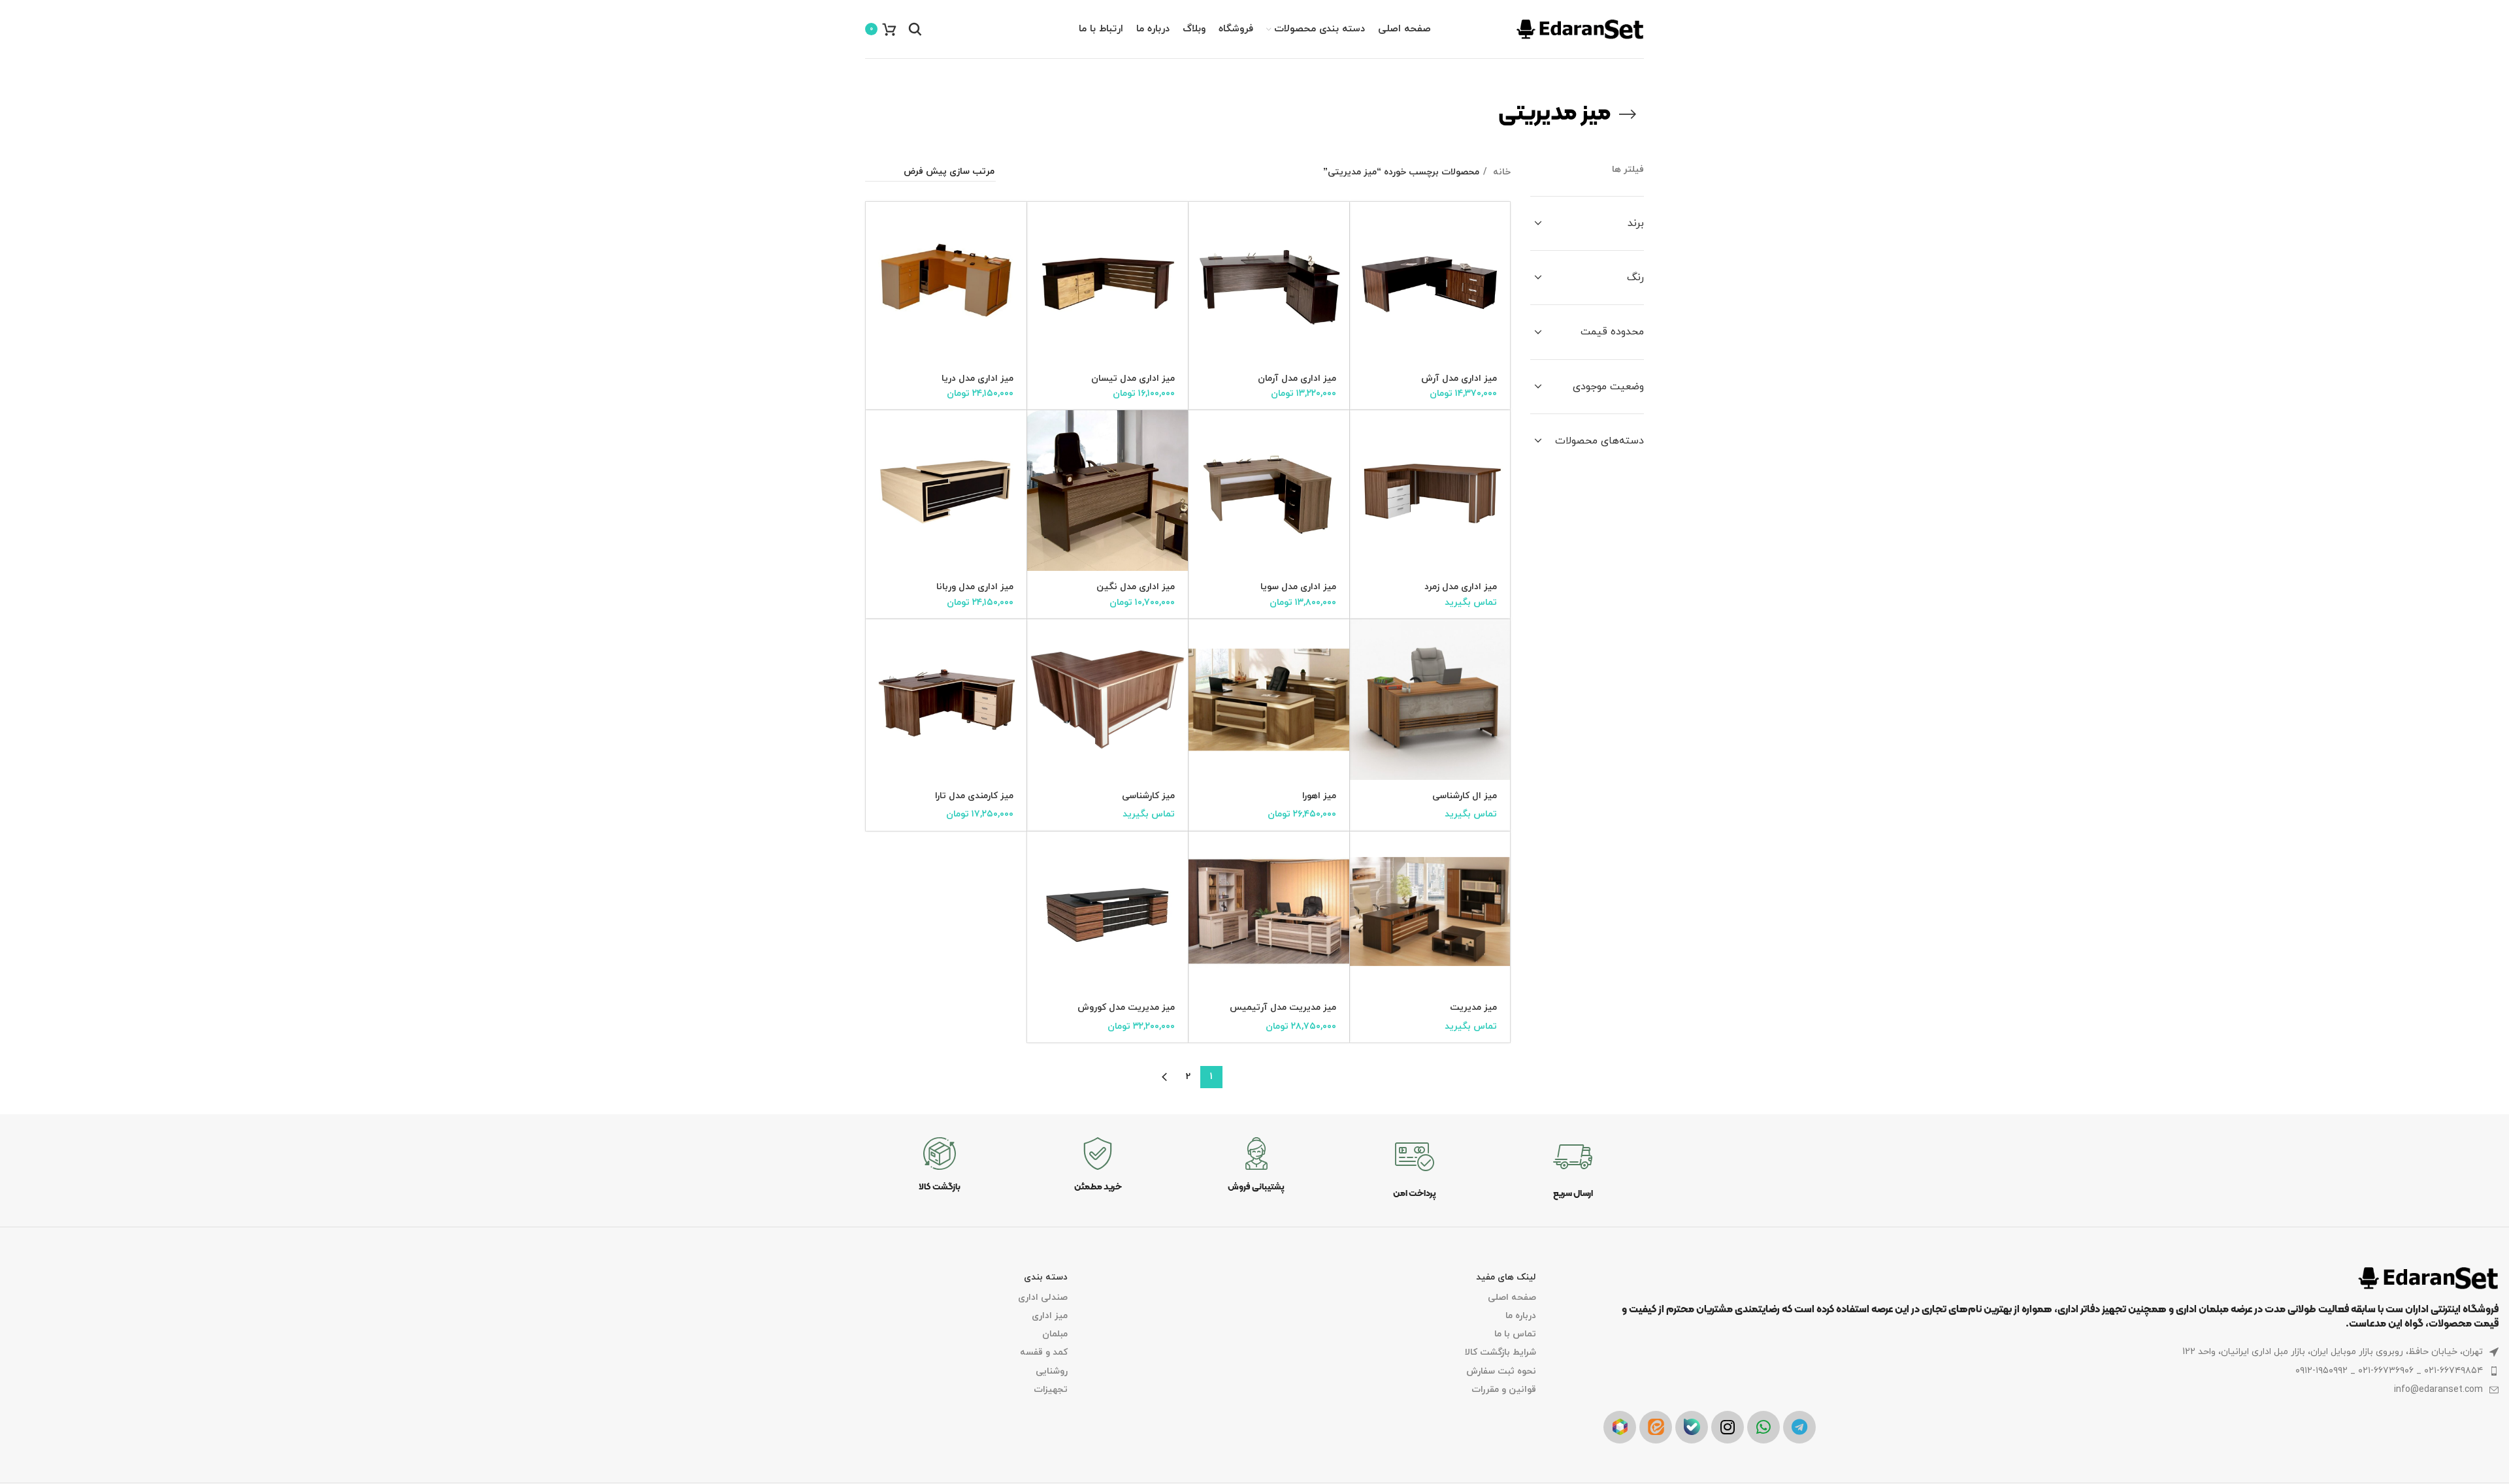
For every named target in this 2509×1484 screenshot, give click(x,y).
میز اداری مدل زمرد (1461, 587)
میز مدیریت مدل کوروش (1126, 1008)
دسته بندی (1046, 1277)
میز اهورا (1319, 796)
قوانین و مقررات (1504, 1390)
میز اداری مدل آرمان (1297, 379)
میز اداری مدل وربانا (975, 587)
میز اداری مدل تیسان (1133, 379)
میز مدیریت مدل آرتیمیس (1283, 1008)
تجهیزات (1051, 1390)
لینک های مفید (1506, 1277)
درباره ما (1521, 1316)
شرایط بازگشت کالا (1500, 1352)
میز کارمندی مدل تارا (974, 796)
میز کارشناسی (1148, 796)
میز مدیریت (1473, 1008)
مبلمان (1055, 1334)
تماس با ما (1515, 1334)
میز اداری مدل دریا (977, 379)
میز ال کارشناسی (1465, 796)
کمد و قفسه (1044, 1352)
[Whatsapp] (1763, 1427)
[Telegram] (1799, 1427)
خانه (1500, 172)
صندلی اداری (1043, 1298)
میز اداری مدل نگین (1136, 587)
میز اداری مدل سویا (1298, 587)
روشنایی (1052, 1371)
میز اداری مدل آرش (1459, 379)
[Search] (915, 29)
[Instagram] (1728, 1427)
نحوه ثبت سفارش (1501, 1371)
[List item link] (2051, 1371)
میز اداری (1050, 1316)
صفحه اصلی (1512, 1298)
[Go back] (1628, 114)
